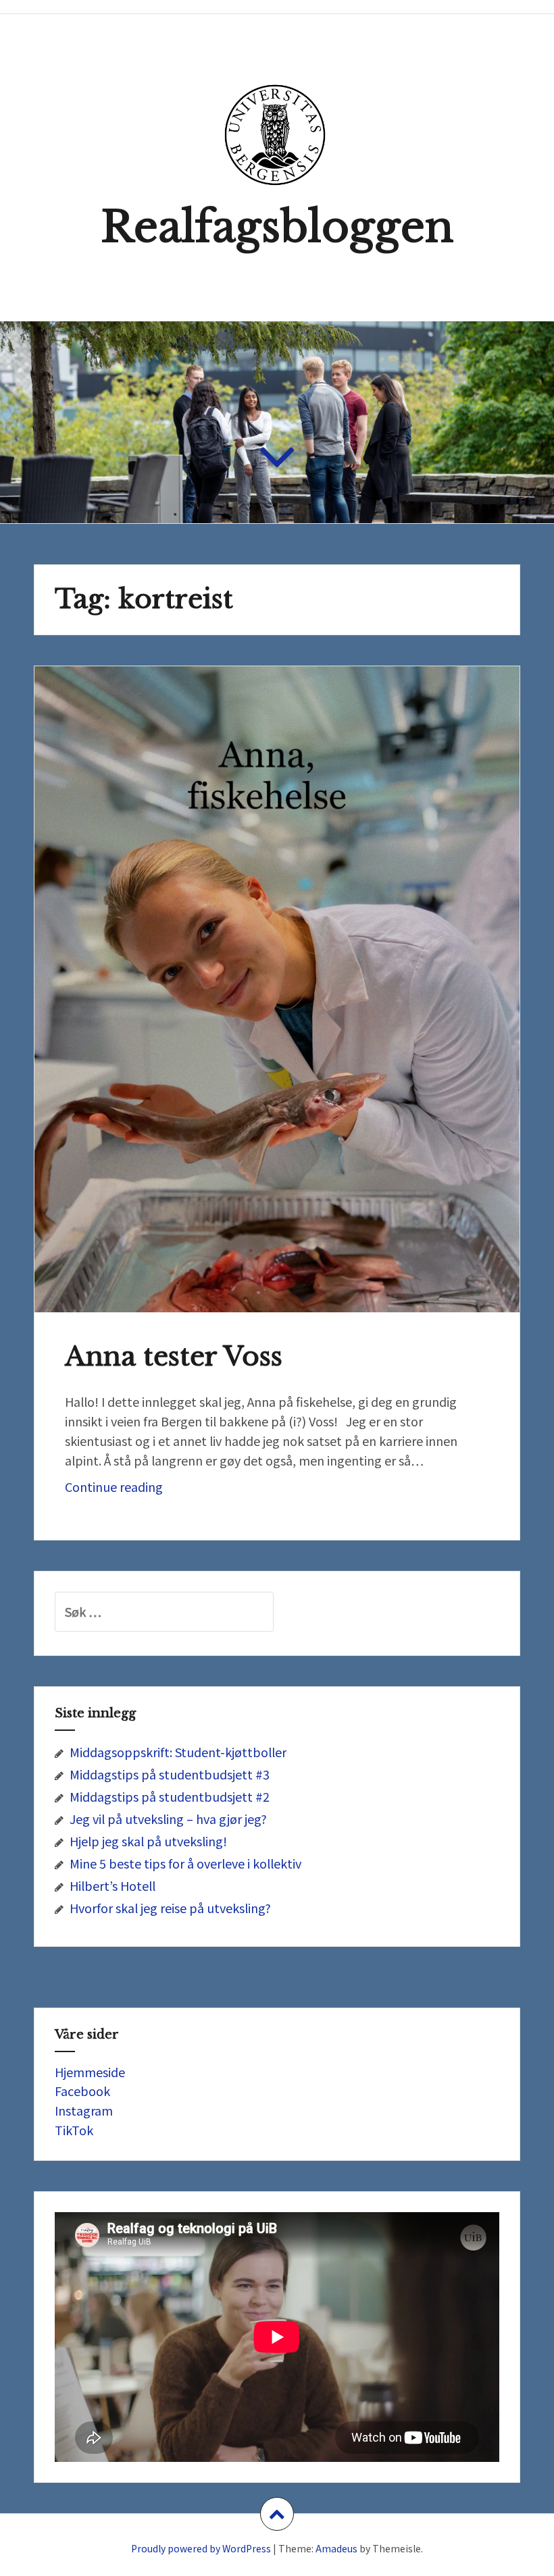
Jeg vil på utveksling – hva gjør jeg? (168, 1819)
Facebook (82, 2091)
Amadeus (336, 2548)
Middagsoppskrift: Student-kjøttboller (178, 1752)
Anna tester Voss (174, 1357)
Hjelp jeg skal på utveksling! (148, 1841)
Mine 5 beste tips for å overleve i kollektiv (185, 1863)
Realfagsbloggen (277, 227)
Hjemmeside (90, 2072)
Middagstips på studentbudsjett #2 (170, 1796)
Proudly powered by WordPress (201, 2548)
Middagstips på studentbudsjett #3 (170, 1774)
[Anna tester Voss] (276, 968)
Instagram (84, 2110)
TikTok (74, 2130)
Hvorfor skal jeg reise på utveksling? (170, 1908)
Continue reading (131, 1490)
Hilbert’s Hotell (112, 1885)
